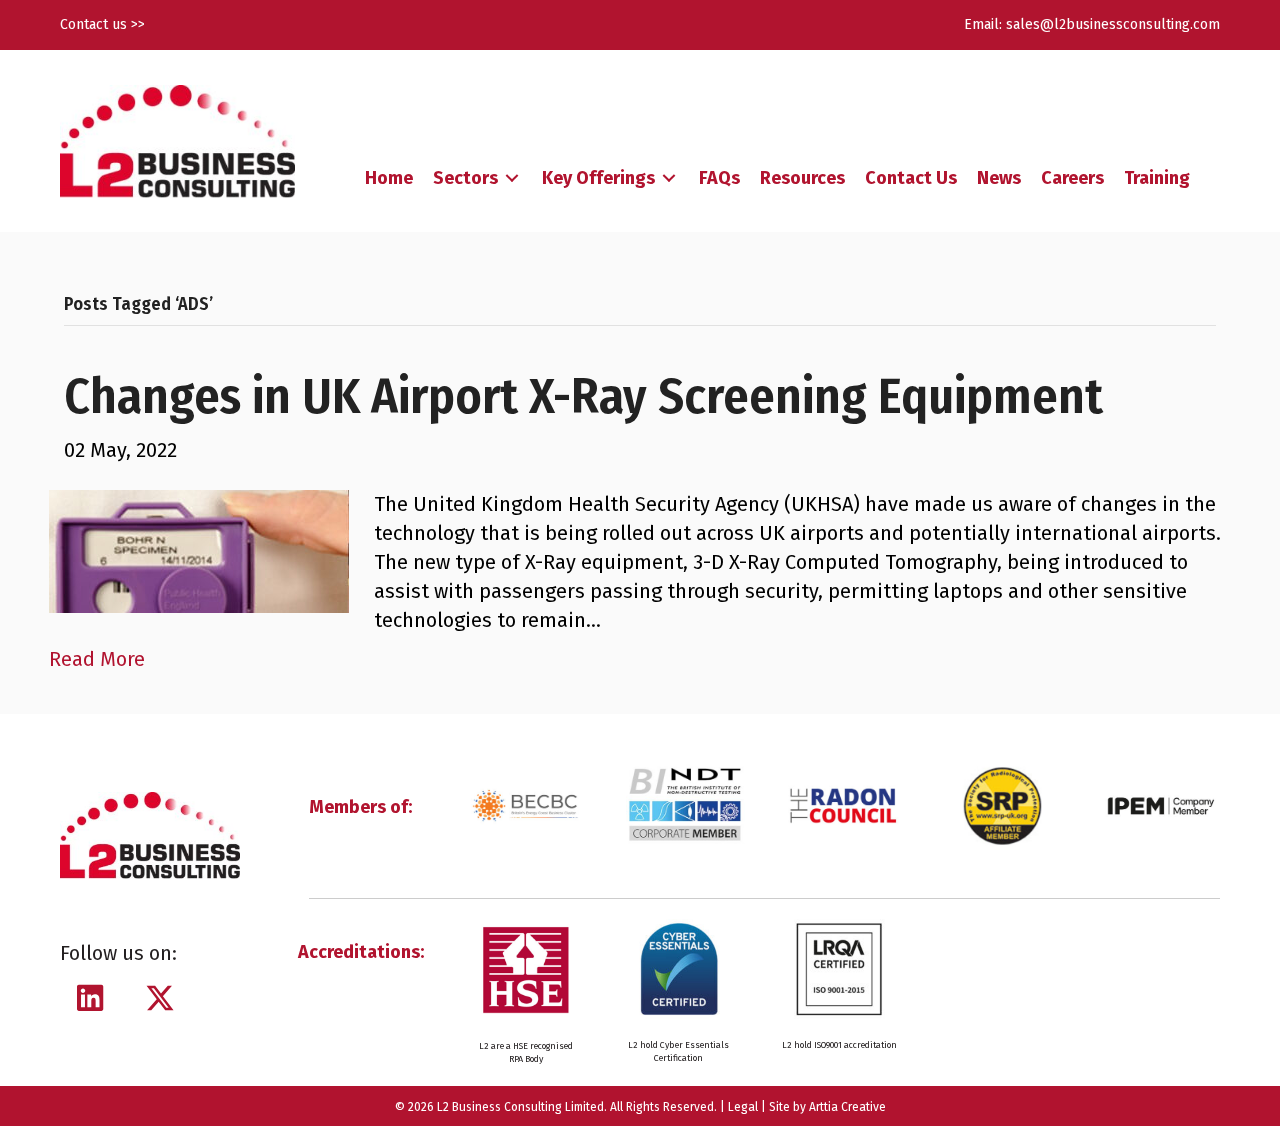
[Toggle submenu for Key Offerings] (669, 178)
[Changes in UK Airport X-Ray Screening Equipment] (199, 550)
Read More (97, 659)
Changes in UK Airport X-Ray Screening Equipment (583, 396)
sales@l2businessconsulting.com (1113, 24)
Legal (743, 1107)
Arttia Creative (847, 1107)
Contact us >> (102, 24)
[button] (90, 998)
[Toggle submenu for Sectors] (512, 178)
